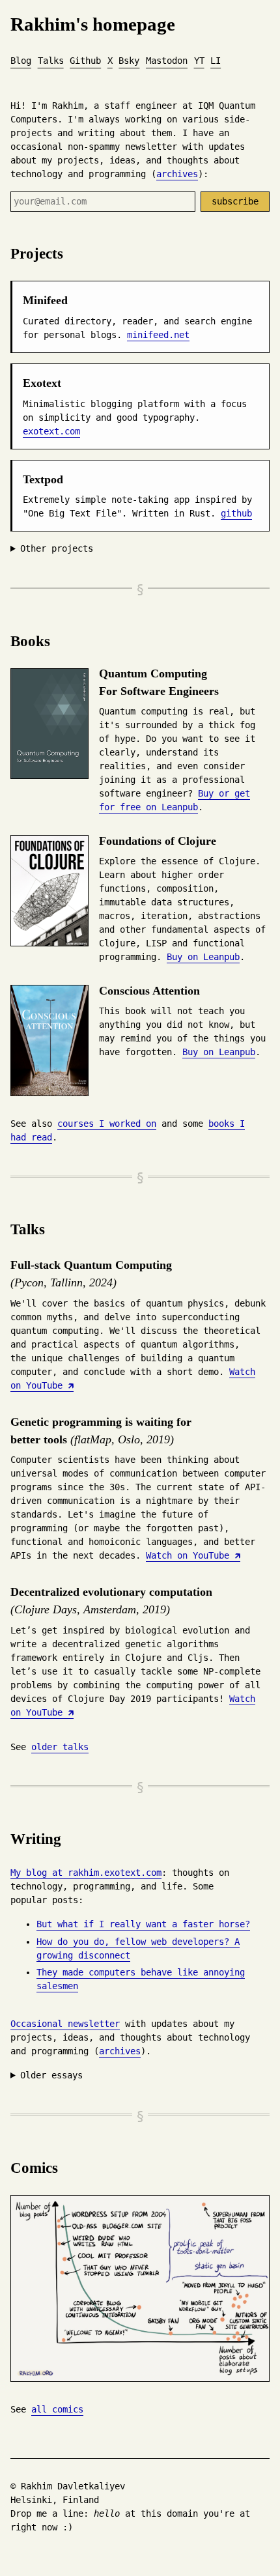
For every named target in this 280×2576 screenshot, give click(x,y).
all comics (57, 2409)
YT (199, 61)
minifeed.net (158, 335)
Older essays (51, 2075)
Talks (51, 61)
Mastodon (167, 61)
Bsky (129, 61)
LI (216, 61)
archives (177, 174)
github (236, 513)
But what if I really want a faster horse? (143, 1924)
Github (85, 61)
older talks (60, 1747)
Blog (21, 61)
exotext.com (51, 431)
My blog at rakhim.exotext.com (86, 1873)
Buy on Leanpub (203, 957)
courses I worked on (107, 1124)
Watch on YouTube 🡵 (193, 1555)
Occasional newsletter (65, 2024)
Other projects (57, 548)
